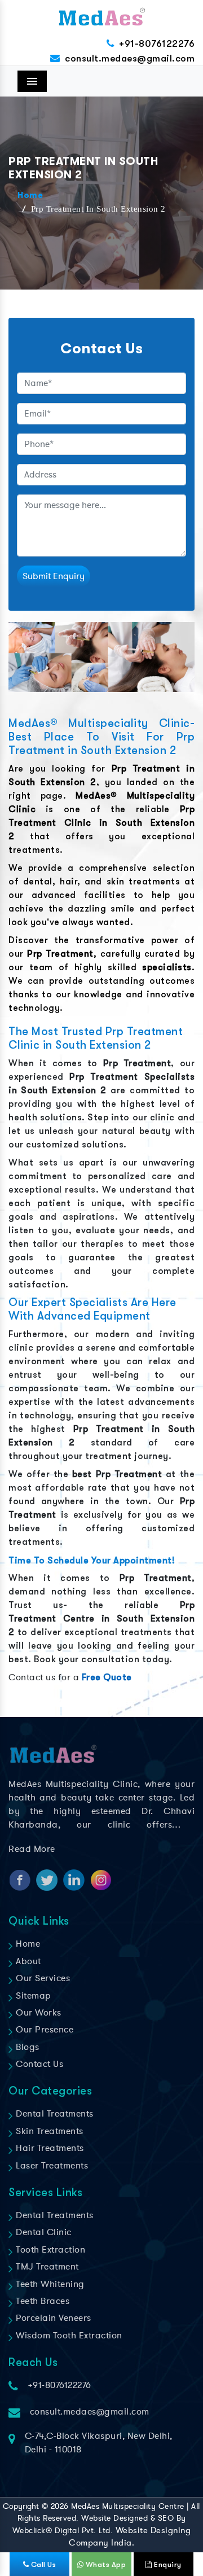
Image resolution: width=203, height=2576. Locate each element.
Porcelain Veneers (52, 2318)
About (27, 1961)
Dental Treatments (54, 2114)
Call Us (42, 2564)
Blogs (27, 2047)
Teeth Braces (41, 2301)
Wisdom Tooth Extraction (68, 2336)
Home (30, 196)
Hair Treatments (49, 2148)
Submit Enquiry (54, 576)
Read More (32, 1849)
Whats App (105, 2564)
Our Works (37, 2013)
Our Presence (43, 2030)
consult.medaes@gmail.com (130, 58)
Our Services (42, 1978)
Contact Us (38, 2064)
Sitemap (32, 1996)
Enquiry (167, 2564)
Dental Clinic (43, 2232)
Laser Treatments (51, 2166)
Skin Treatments (48, 2131)
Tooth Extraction (49, 2250)
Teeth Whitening (49, 2284)
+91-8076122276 (157, 44)
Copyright (21, 2506)
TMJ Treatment (46, 2267)
